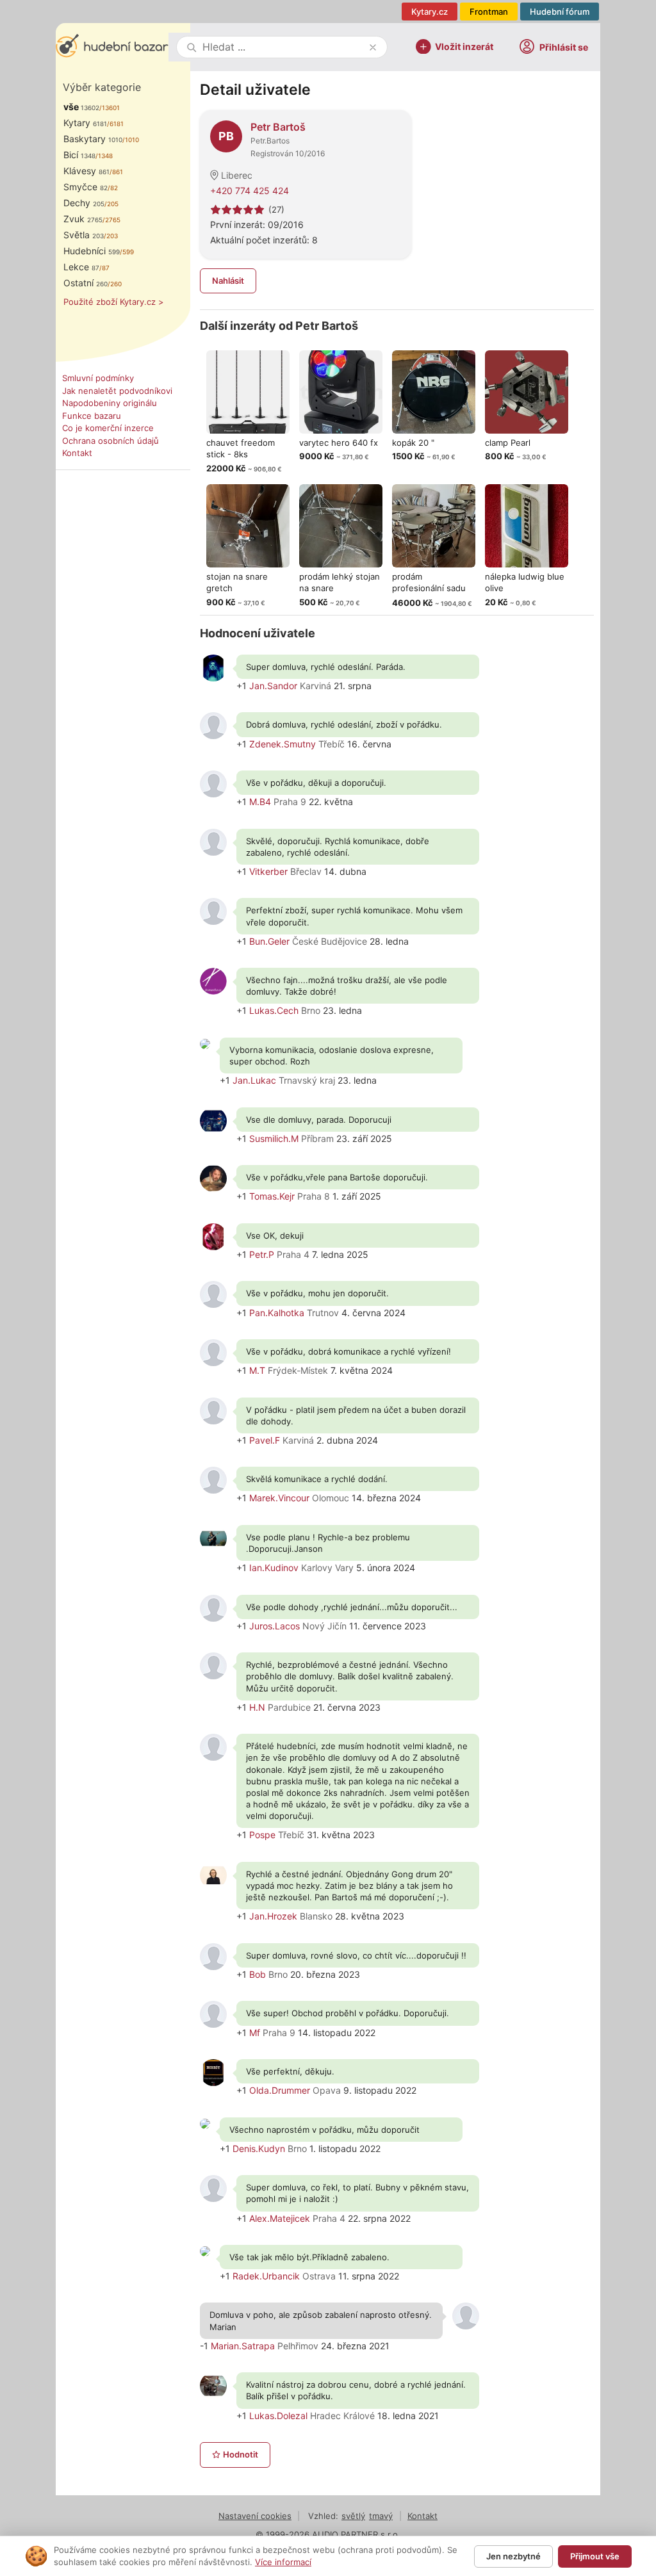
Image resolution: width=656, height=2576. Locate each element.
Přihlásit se (564, 47)
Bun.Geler (269, 941)
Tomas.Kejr (272, 1196)
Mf (255, 2033)
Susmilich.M (274, 1138)
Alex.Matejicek (280, 2218)
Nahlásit (228, 281)
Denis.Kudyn (259, 2148)
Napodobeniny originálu (110, 403)
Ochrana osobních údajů (111, 441)
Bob (258, 1974)
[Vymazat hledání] (373, 47)
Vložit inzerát (464, 46)
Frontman (489, 12)
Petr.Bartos (270, 141)
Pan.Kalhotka (277, 1313)
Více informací (283, 2562)
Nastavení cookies (255, 2516)
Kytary (85, 123)
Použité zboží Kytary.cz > (114, 302)
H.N (257, 1707)
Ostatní (86, 283)
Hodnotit (241, 2454)
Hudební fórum (560, 12)
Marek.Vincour (279, 1498)
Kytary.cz (430, 12)
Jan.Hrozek (273, 1916)
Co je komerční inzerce (108, 428)
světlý (353, 2516)
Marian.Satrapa (243, 2346)
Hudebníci (92, 251)
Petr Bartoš (278, 127)
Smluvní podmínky (98, 378)
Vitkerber (268, 871)
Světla (84, 235)
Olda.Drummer (280, 2090)
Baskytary (93, 139)
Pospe (262, 1835)
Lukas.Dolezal (278, 2416)
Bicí (79, 155)
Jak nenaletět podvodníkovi (117, 391)
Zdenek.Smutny (283, 744)
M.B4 (260, 802)
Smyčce (86, 187)
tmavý (381, 2516)
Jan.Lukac (254, 1080)
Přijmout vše (595, 2556)
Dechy (84, 203)
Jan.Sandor (273, 686)
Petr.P (262, 1254)
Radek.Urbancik (266, 2276)
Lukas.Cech (274, 1010)
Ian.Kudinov (274, 1568)
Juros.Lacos (275, 1626)
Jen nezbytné (513, 2556)
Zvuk (83, 219)
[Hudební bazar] (112, 47)
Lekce (81, 267)
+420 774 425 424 (250, 191)
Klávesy (86, 171)
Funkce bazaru (92, 416)
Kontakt (77, 453)
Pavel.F (265, 1440)
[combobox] (283, 47)
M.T (257, 1370)
